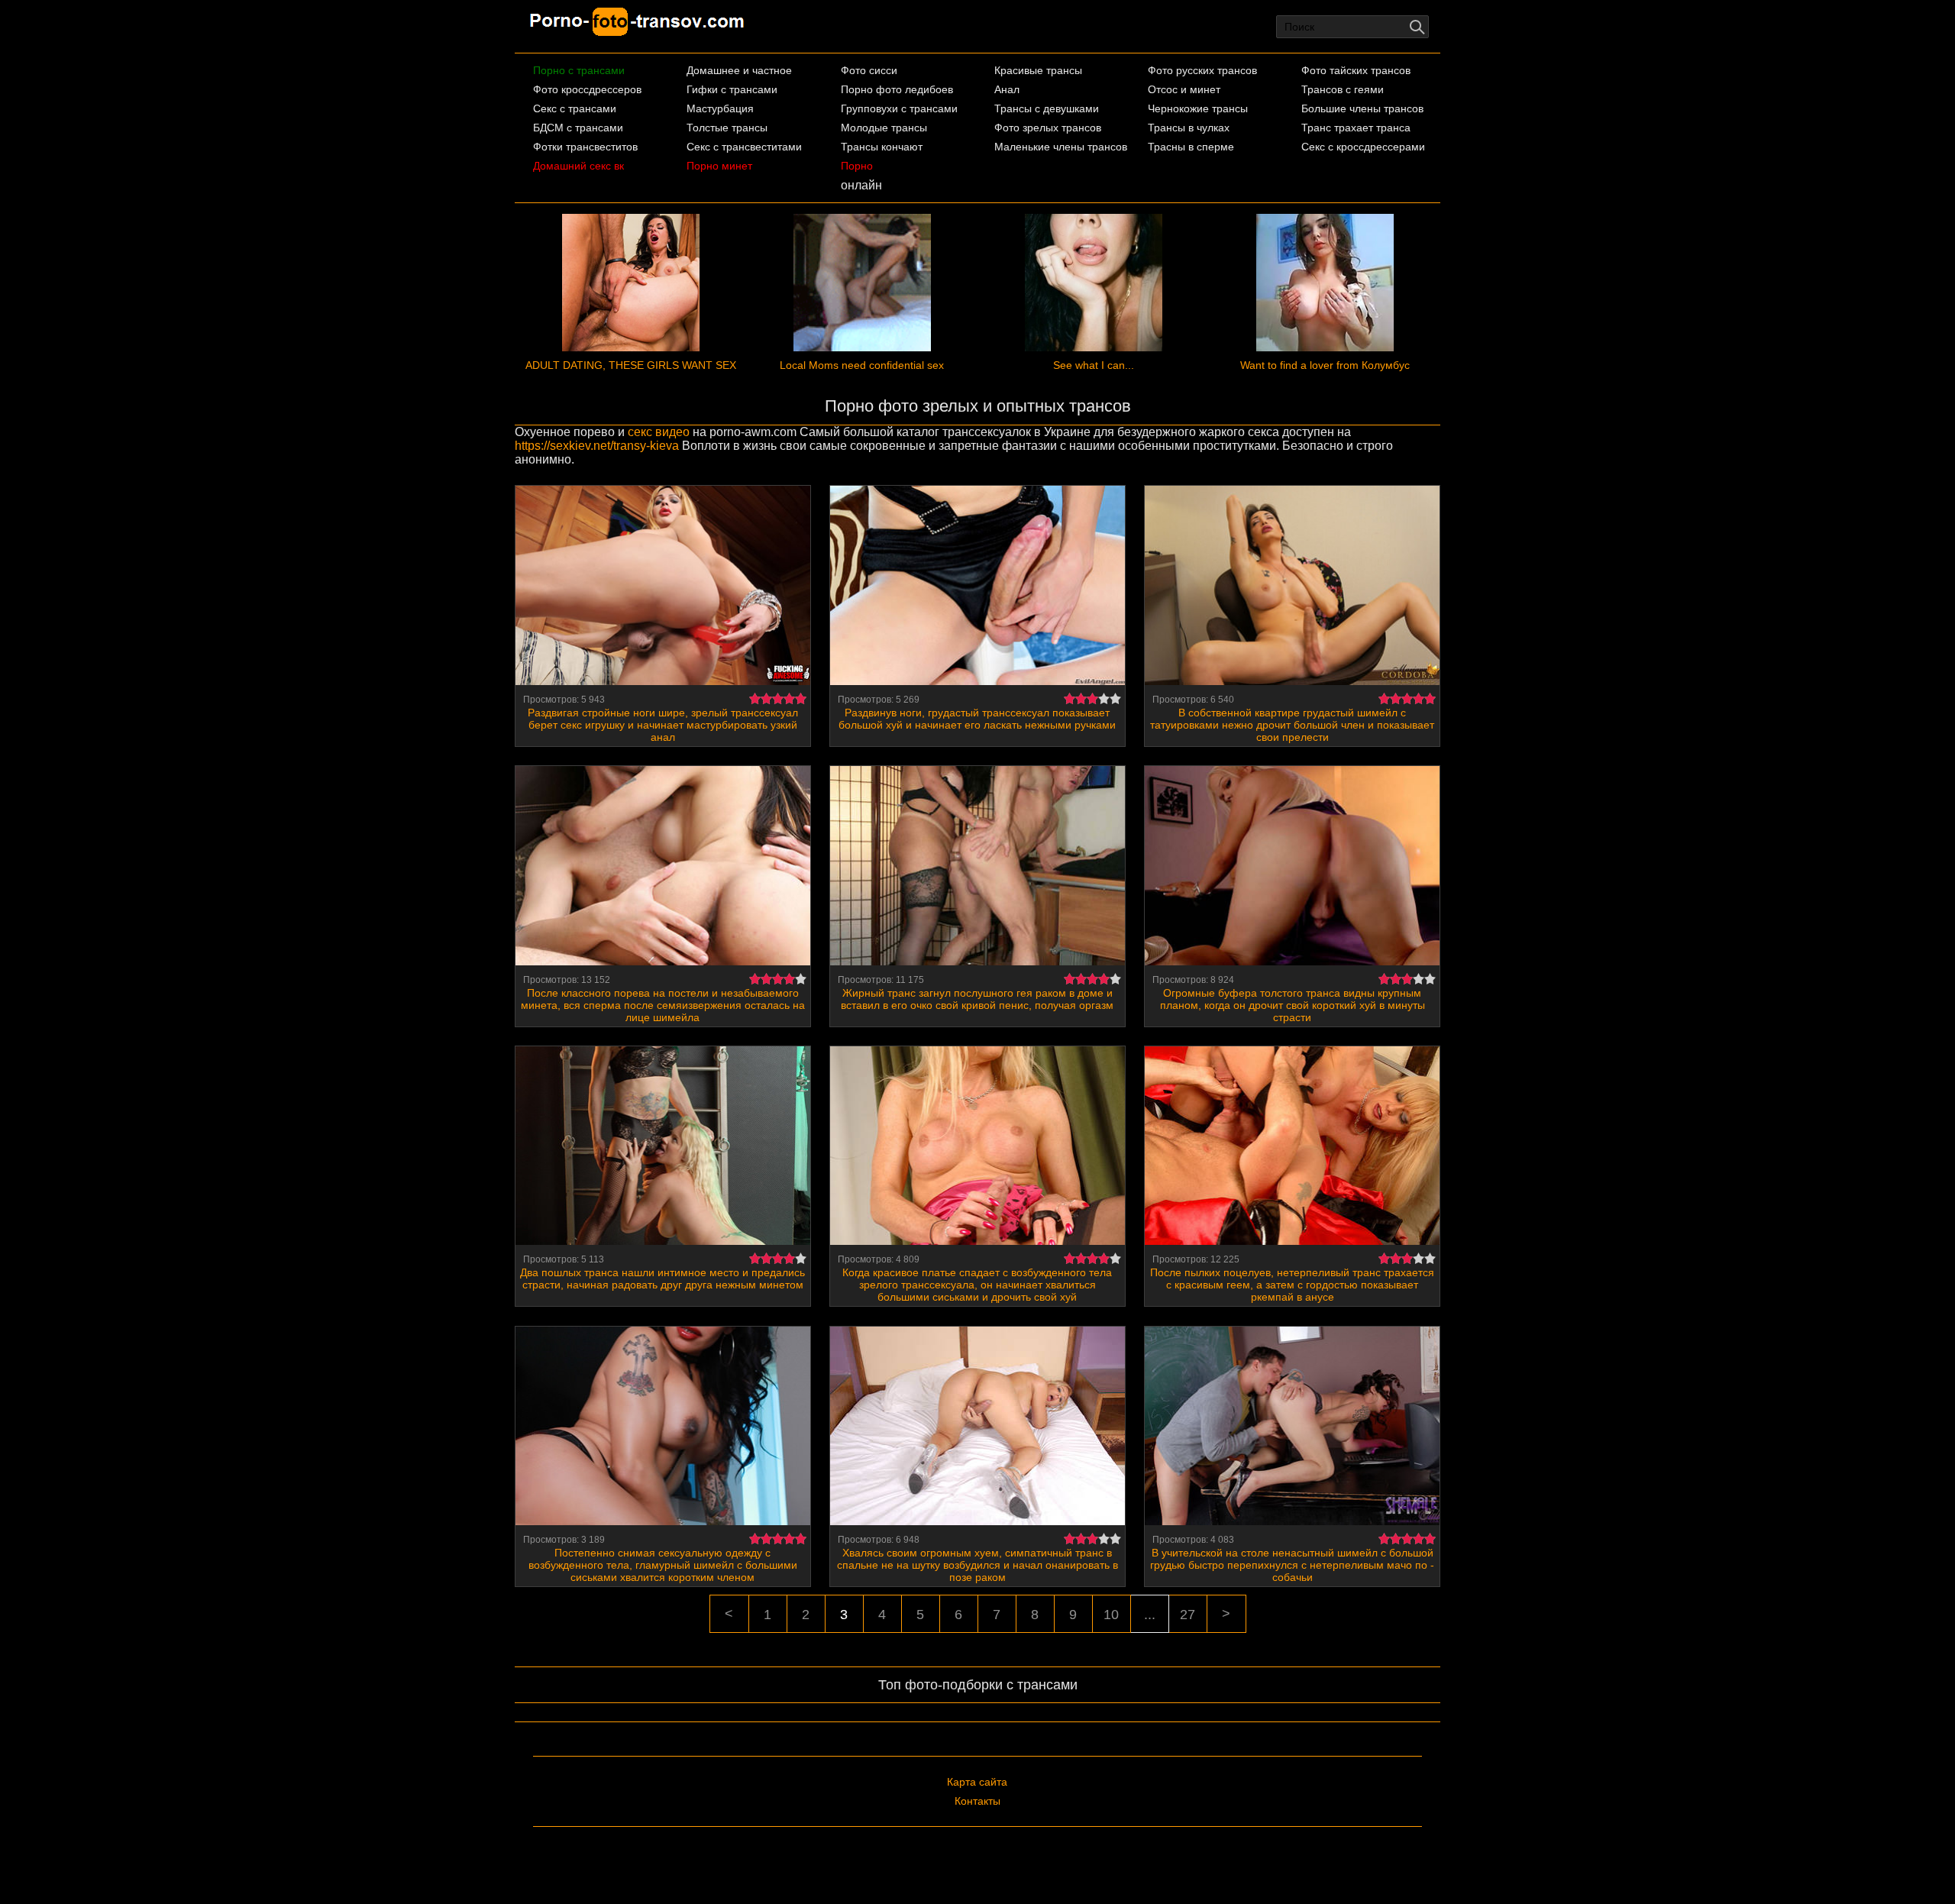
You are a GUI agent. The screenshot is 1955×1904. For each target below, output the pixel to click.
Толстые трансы (727, 128)
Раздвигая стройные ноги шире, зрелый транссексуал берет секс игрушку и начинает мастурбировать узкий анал (663, 725)
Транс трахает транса (1356, 128)
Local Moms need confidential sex (862, 365)
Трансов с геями (1343, 89)
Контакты (977, 1801)
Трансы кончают (882, 147)
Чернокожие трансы (1198, 108)
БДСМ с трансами (578, 128)
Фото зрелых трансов (1048, 128)
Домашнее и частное (739, 70)
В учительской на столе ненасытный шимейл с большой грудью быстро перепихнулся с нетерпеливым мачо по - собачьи (1292, 1565)
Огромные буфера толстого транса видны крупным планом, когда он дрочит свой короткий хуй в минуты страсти (1293, 1005)
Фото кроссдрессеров (587, 89)
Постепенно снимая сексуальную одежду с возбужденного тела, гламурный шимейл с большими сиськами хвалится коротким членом (663, 1565)
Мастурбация (720, 108)
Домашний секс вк (578, 166)
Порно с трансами (579, 70)
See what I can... (1094, 365)
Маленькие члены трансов (1061, 147)
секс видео (659, 432)
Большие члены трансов (1362, 108)
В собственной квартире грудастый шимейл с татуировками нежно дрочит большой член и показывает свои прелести (1292, 725)
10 (1111, 1615)
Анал (1007, 89)
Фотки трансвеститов (585, 147)
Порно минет (719, 166)
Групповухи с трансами (899, 108)
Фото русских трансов (1202, 70)
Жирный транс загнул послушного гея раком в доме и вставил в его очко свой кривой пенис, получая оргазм (977, 999)
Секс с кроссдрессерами (1363, 147)
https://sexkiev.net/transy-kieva (597, 446)
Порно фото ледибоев (897, 89)
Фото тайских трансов (1356, 70)
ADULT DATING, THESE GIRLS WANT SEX (631, 365)
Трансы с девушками (1047, 108)
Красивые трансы (1038, 70)
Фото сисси (869, 70)
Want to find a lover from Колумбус (1325, 365)
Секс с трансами (575, 108)
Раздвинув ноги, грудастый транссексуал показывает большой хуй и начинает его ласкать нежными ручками (977, 719)
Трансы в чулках (1189, 128)
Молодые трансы (884, 128)
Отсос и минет (1184, 89)
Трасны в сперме (1191, 147)
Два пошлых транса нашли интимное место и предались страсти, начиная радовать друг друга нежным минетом (662, 1278)
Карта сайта (977, 1782)
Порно (857, 166)
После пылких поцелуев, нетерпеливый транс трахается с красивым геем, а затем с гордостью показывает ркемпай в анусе (1292, 1285)
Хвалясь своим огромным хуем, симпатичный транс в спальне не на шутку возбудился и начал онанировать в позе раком (977, 1565)
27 (1188, 1615)
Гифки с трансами (732, 89)
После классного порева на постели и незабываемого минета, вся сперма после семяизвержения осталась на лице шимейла (663, 1005)
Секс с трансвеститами (744, 147)
